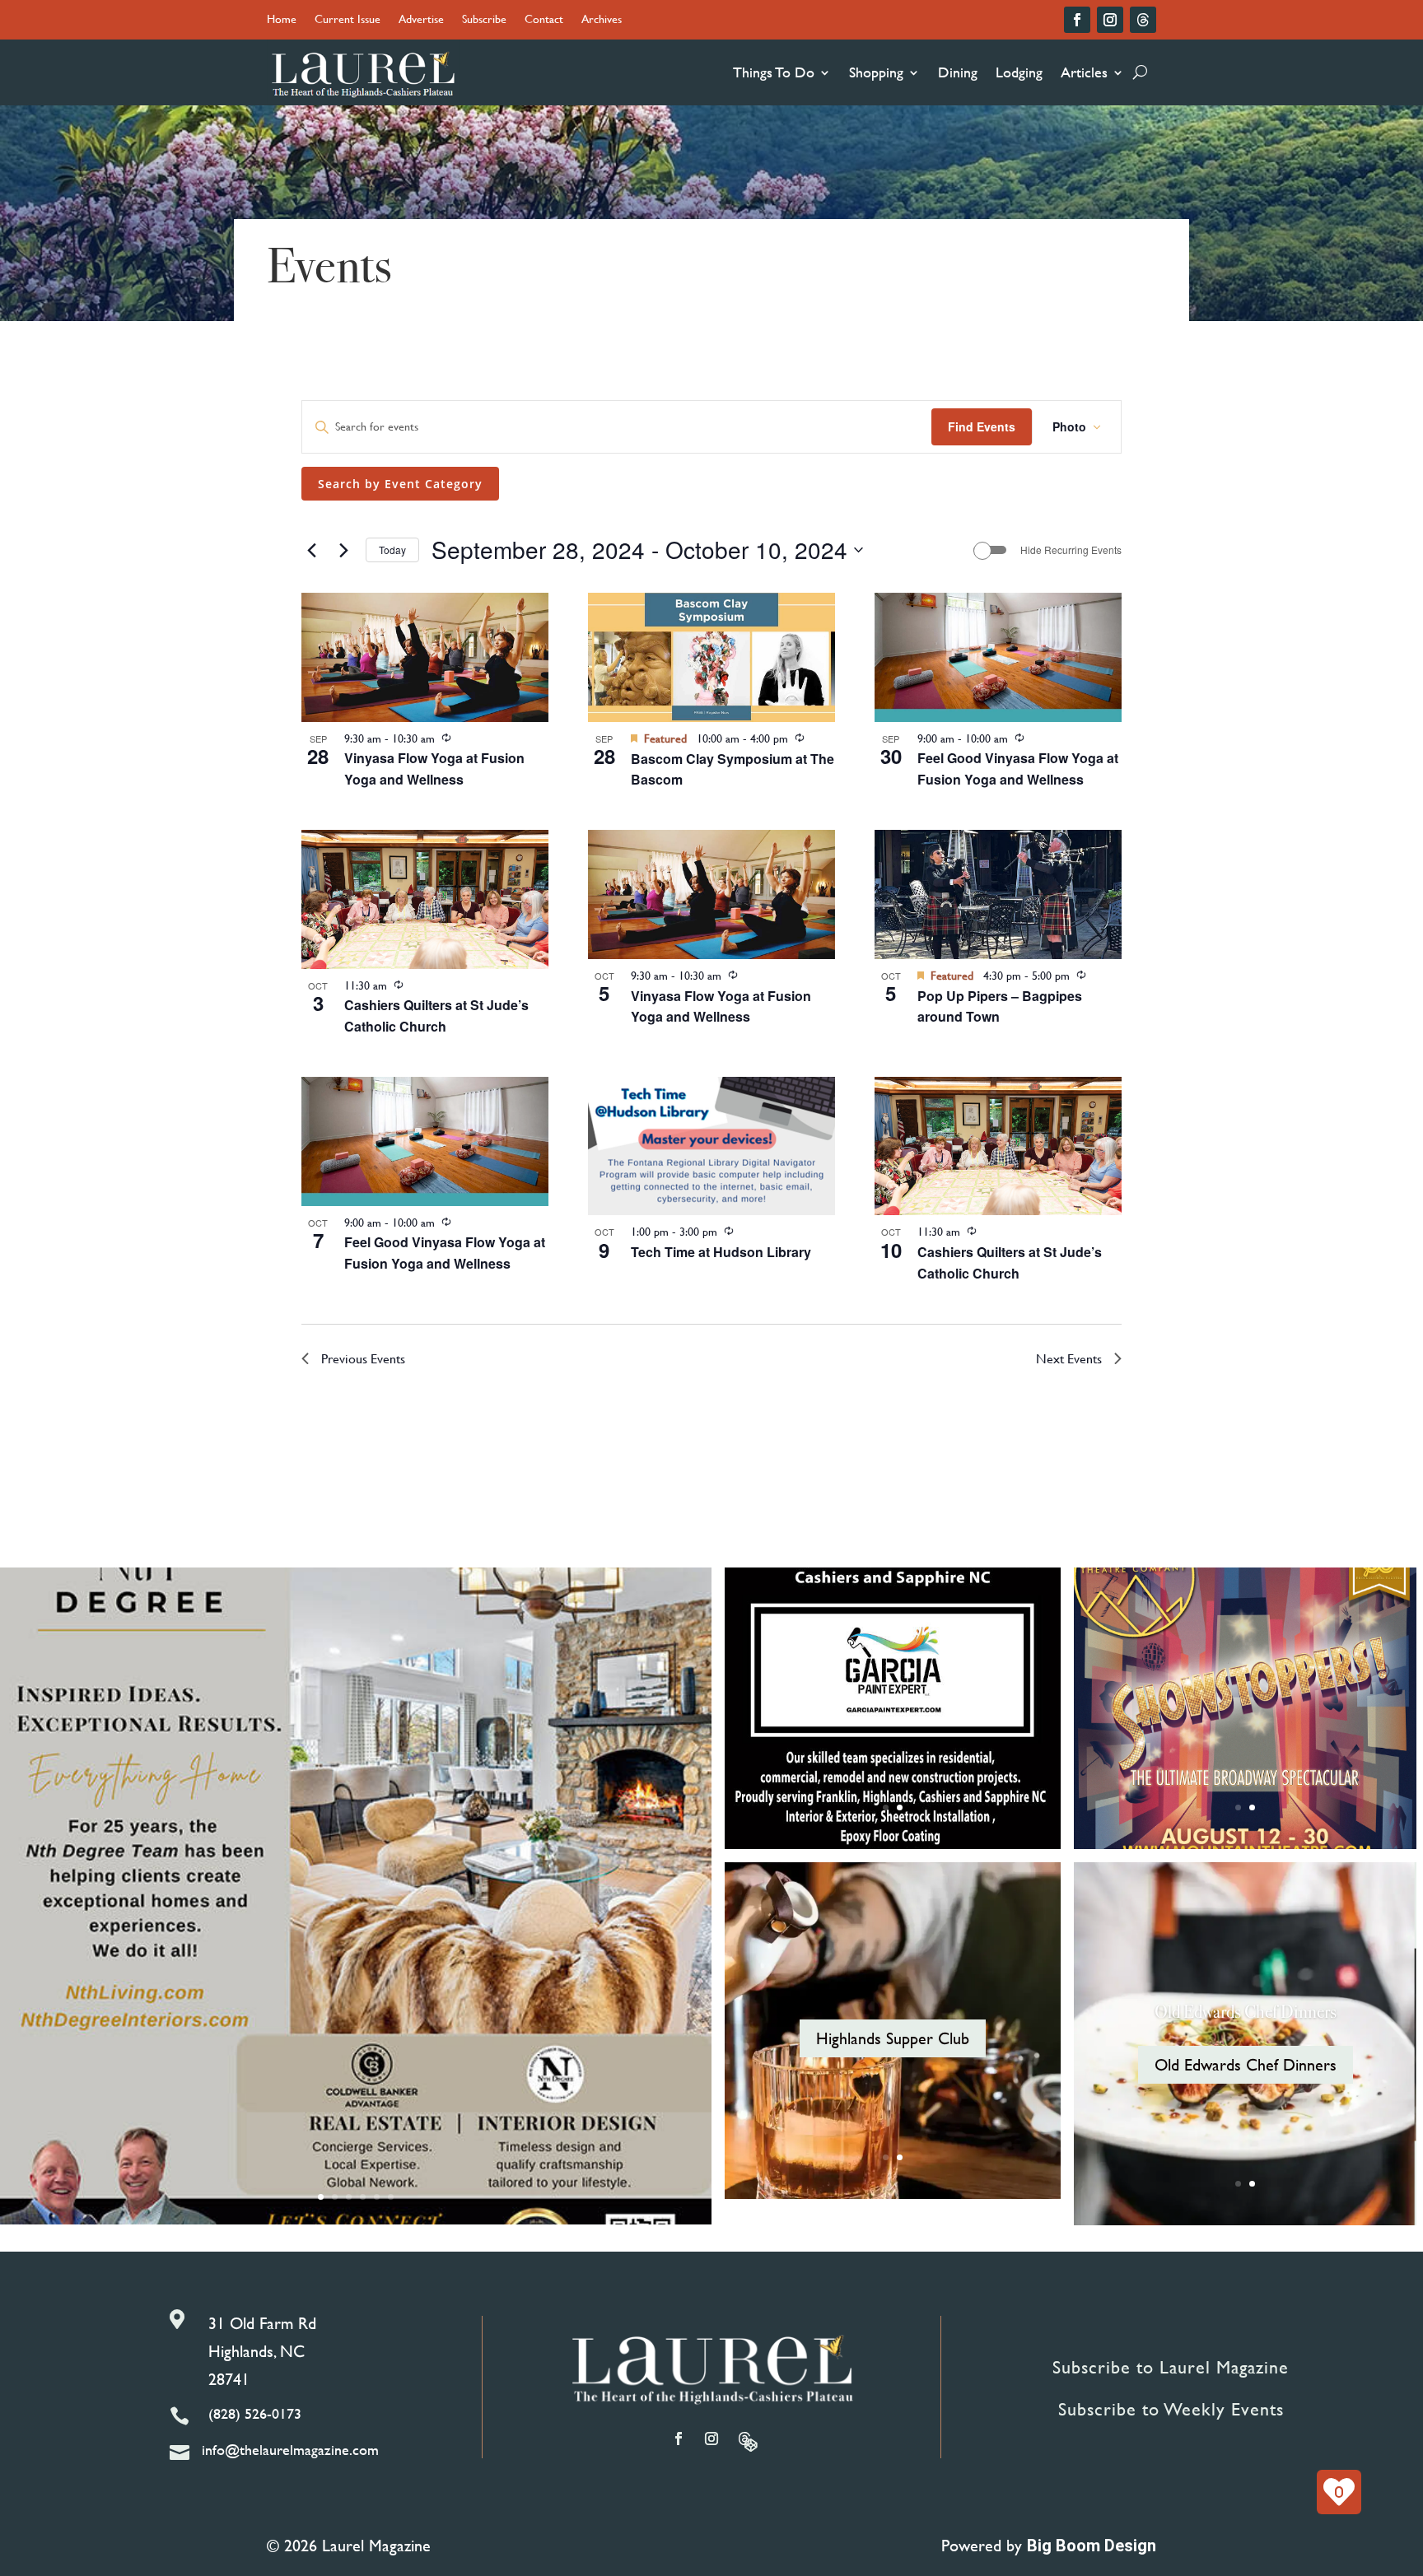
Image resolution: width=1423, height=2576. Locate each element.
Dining (958, 72)
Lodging (1019, 72)
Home (282, 20)
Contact (544, 20)
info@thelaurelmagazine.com (290, 2450)
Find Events (982, 426)
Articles (1084, 72)
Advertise (421, 20)
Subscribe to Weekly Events (1171, 2409)
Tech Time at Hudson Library (721, 1252)
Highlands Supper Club (893, 2038)
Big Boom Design (1092, 2546)
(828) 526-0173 (255, 2413)
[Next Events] (343, 550)
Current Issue (348, 20)
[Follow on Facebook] (1077, 20)
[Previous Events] (311, 550)
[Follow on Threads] (1143, 20)
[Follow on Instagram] (1110, 20)
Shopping (876, 72)
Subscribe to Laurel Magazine (1171, 2367)
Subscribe (484, 20)
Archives (602, 20)
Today (392, 550)
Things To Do (774, 72)
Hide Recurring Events (1071, 550)
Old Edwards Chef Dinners (1246, 2012)
